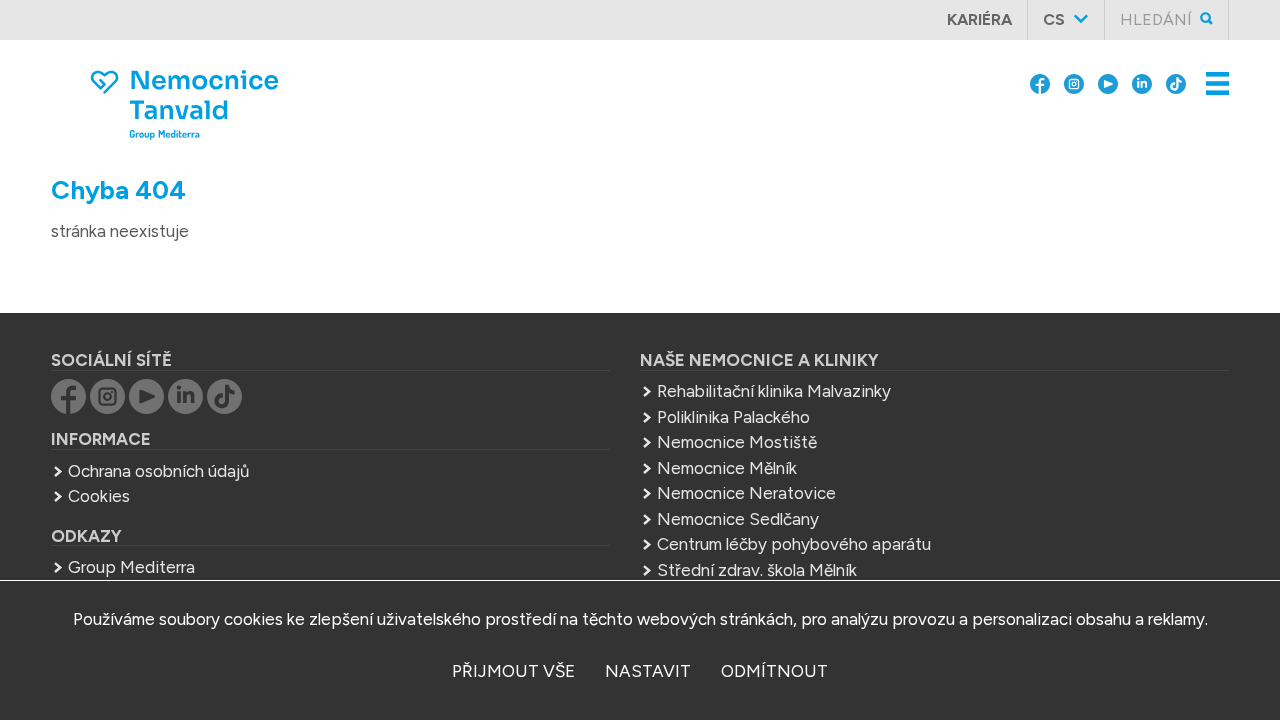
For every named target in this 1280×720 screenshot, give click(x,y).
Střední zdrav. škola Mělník (757, 570)
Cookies (99, 496)
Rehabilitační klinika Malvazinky (774, 391)
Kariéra (979, 19)
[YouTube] (1108, 82)
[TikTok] (1176, 82)
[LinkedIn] (1142, 82)
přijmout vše (513, 671)
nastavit (648, 671)
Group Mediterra (131, 567)
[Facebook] (1040, 82)
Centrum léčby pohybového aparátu (794, 544)
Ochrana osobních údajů (158, 471)
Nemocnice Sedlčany (738, 519)
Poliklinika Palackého (733, 417)
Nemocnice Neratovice (746, 493)
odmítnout (774, 671)
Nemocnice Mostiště (737, 442)
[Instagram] (1074, 82)
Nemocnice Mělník (727, 468)
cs (1054, 19)
